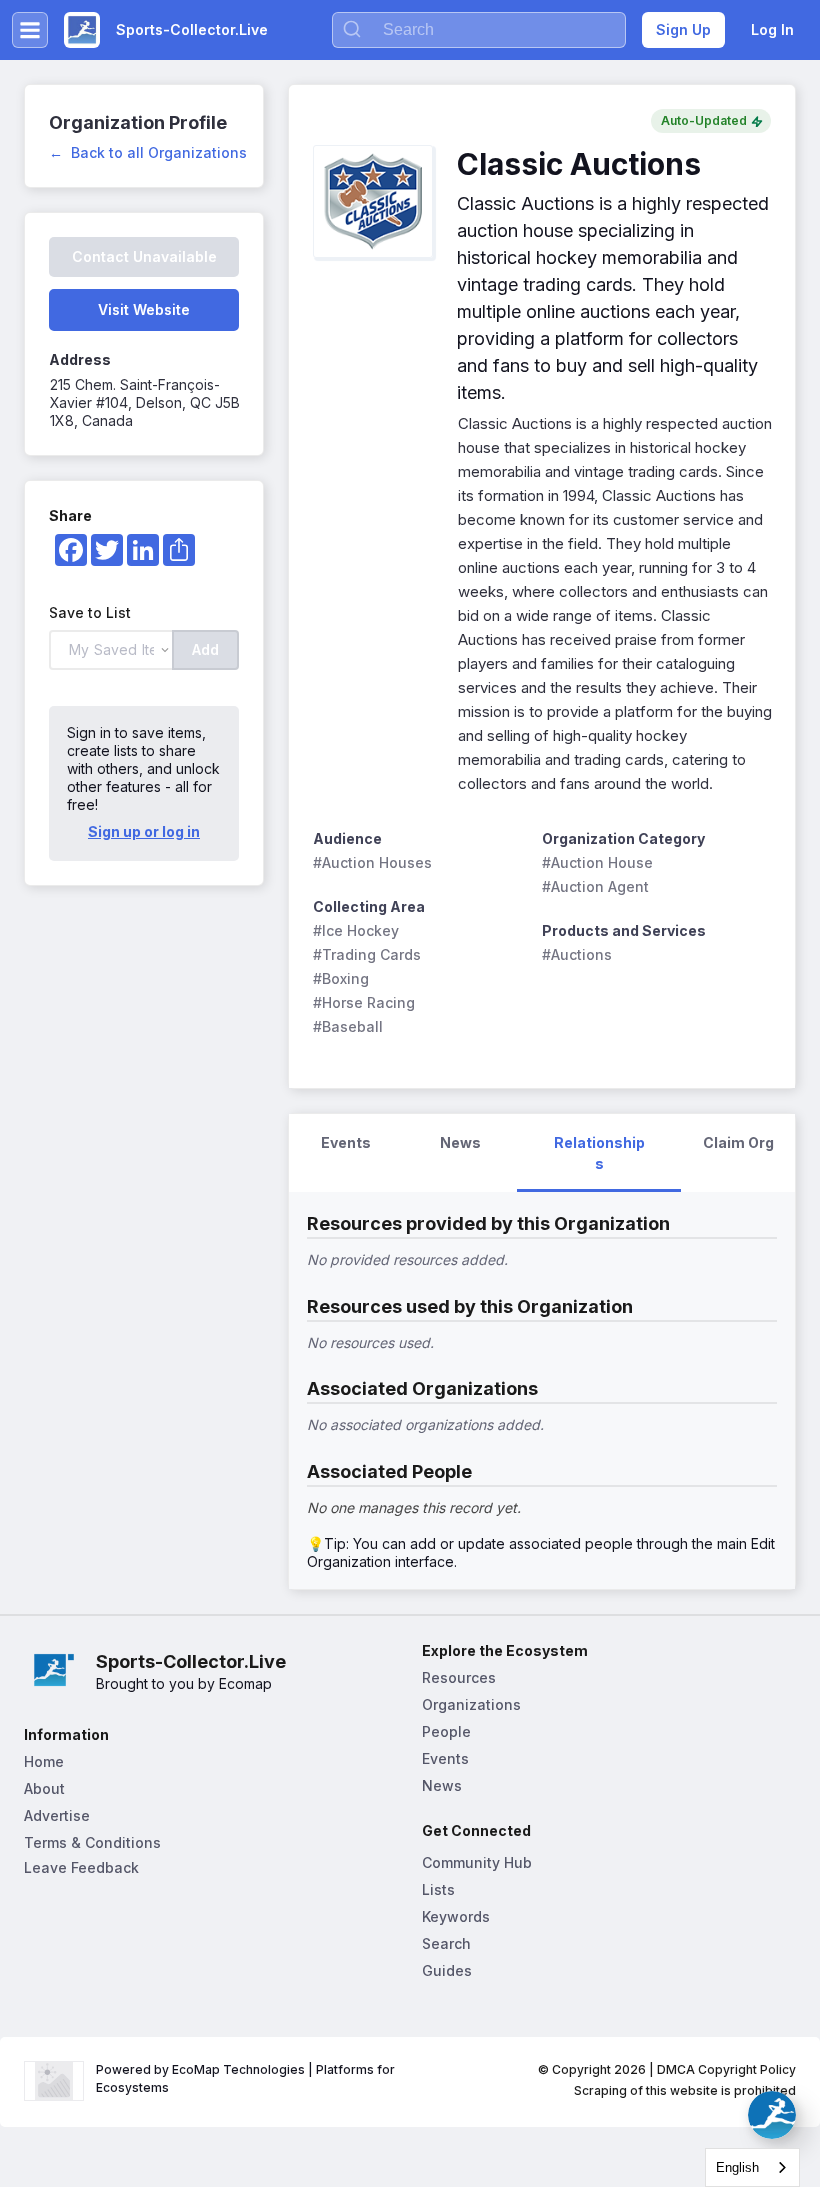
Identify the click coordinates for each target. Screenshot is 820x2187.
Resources (459, 1677)
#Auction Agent (595, 886)
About (44, 1788)
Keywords (456, 1916)
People (446, 1731)
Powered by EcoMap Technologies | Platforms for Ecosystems (247, 2078)
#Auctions (577, 954)
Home (44, 1761)
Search (446, 1943)
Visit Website (144, 309)
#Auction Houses (372, 862)
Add (205, 649)
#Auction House (597, 862)
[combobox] (752, 2167)
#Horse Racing (364, 1002)
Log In (772, 29)
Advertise (57, 1815)
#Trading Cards (367, 954)
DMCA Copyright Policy (726, 2069)
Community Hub (477, 1862)
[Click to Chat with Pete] (772, 2115)
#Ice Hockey (356, 930)
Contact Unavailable (144, 256)
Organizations (471, 1704)
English (737, 2167)
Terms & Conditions (92, 1842)
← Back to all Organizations (148, 152)
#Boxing (341, 978)
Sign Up (683, 29)
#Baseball (348, 1026)
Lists (438, 1889)
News (442, 1785)
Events (445, 1758)
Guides (447, 1970)
